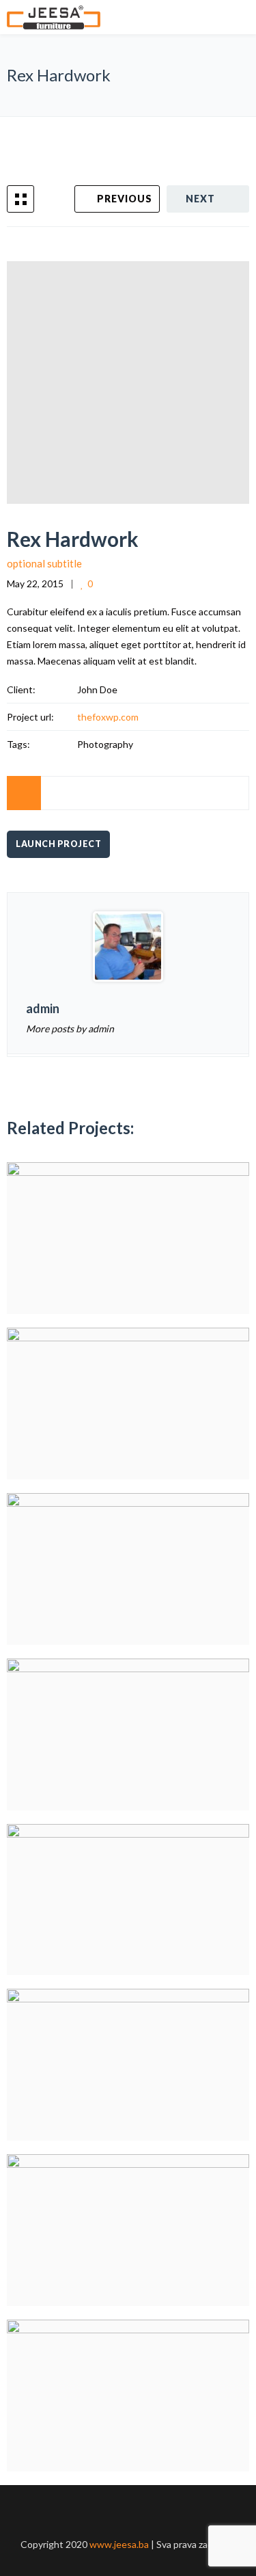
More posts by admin (70, 1029)
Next (200, 199)
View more (128, 1238)
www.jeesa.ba (120, 2544)
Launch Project (58, 844)
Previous (125, 199)
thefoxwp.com (108, 717)
